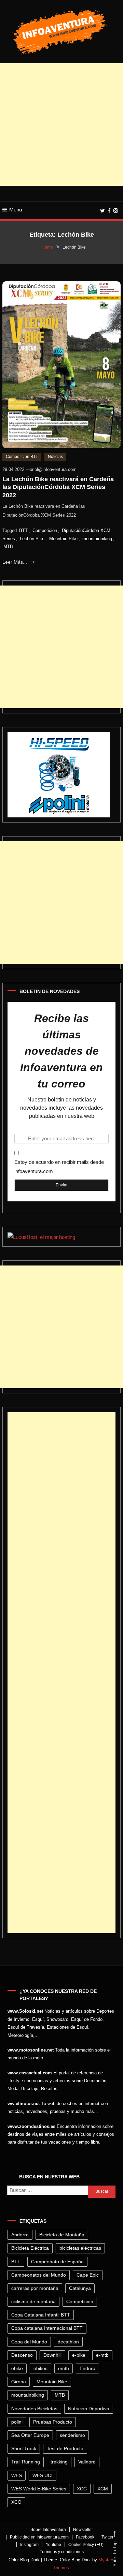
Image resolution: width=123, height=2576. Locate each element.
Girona (19, 2382)
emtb (64, 2368)
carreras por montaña (35, 2288)
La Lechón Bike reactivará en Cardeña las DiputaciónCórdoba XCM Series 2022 (58, 487)
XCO (16, 2502)
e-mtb (102, 2355)
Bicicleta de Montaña (62, 2235)
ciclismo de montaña (33, 2301)
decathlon (68, 2342)
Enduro (87, 2368)
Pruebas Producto (53, 2422)
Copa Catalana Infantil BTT (41, 2315)
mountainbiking (97, 539)
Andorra (20, 2235)
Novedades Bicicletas (34, 2409)
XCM (103, 2489)
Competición (45, 530)
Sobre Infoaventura (48, 2530)
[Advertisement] (61, 124)
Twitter (107, 2537)
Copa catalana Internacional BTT (47, 2328)
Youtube (53, 2545)
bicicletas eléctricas (80, 2248)
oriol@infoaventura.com (53, 469)
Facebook (85, 2537)
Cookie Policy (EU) (86, 2545)
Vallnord (87, 2462)
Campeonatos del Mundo (39, 2275)
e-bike (79, 2355)
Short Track (24, 2448)
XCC (82, 2489)
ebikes (40, 2368)
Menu (16, 210)
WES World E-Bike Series (39, 2489)
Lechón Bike (32, 539)
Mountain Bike (63, 539)
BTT (23, 530)
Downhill (52, 2355)
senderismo (72, 2435)
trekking (59, 2462)
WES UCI (43, 2475)
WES (17, 2475)
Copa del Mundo (29, 2342)
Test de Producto (65, 2448)
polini (17, 2422)
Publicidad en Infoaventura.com (39, 2537)
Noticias (55, 457)
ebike (17, 2368)
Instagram (29, 2545)
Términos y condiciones (62, 2552)
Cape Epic (88, 2275)
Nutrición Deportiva (89, 2409)
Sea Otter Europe (30, 2435)
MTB (8, 546)
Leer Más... (15, 562)
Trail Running (26, 2462)
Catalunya (80, 2288)
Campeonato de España (57, 2262)
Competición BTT (22, 457)
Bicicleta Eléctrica (30, 2248)
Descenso (22, 2355)
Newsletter (83, 2530)
